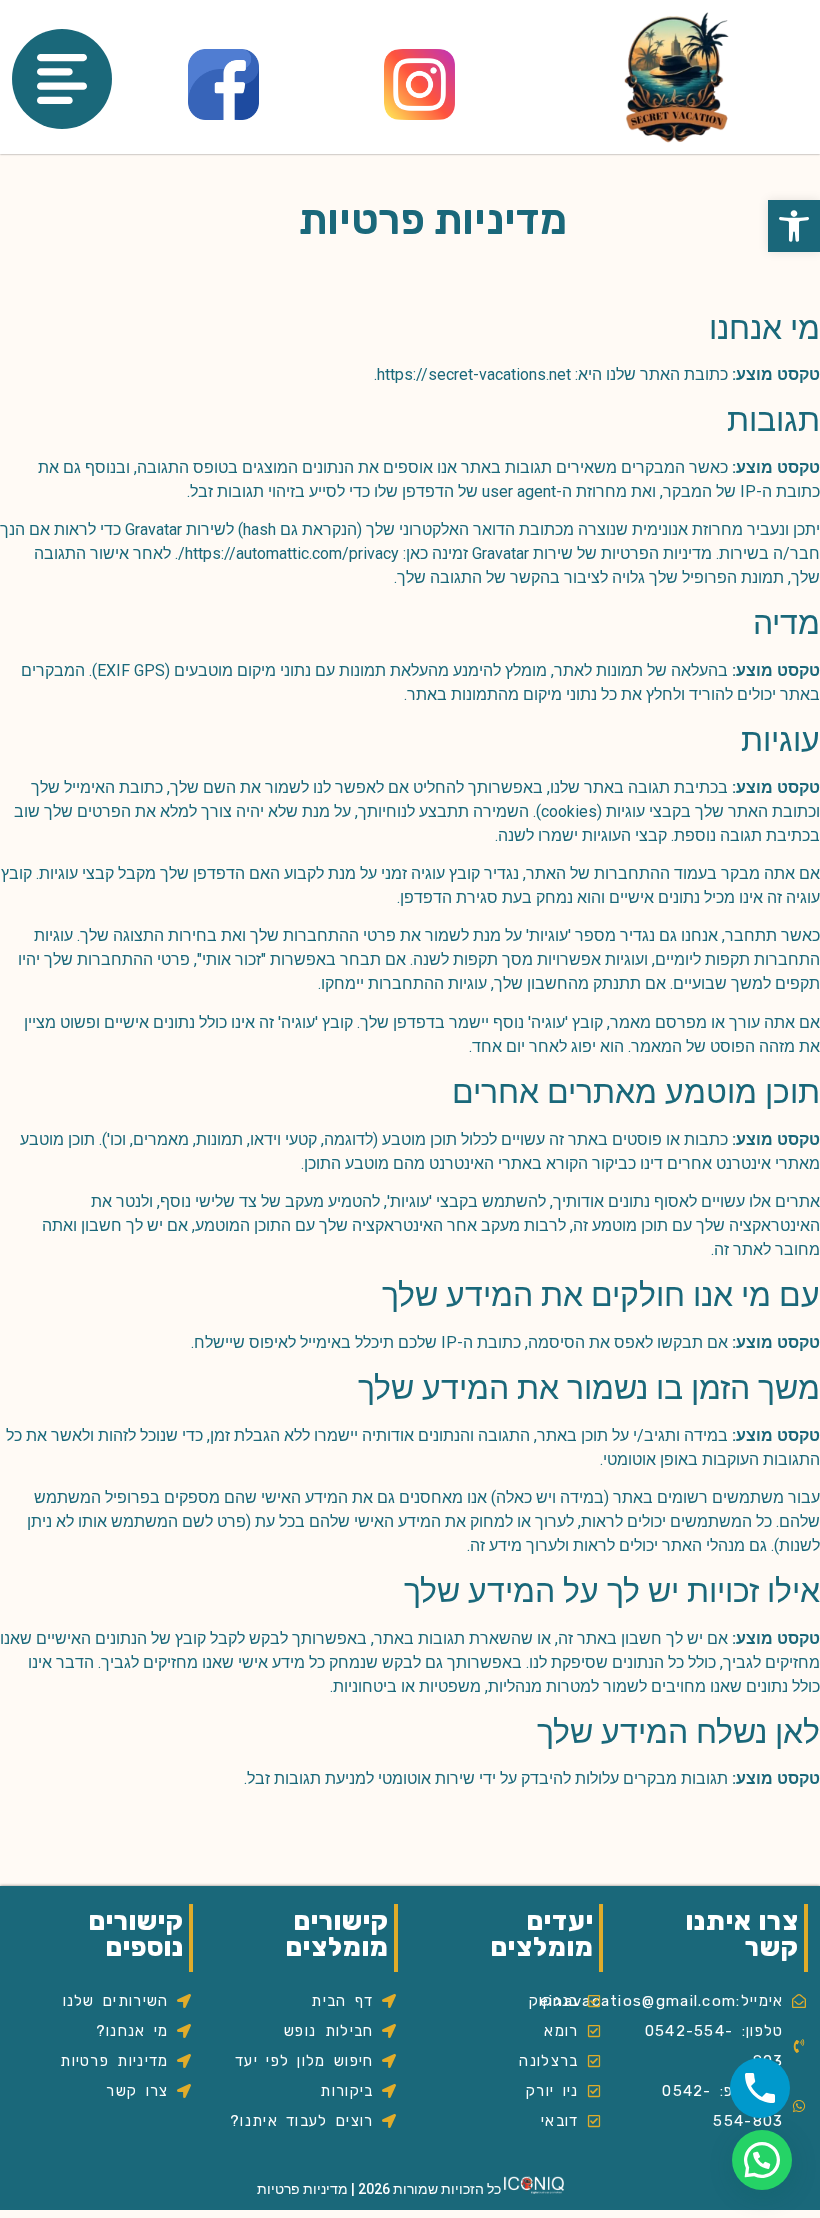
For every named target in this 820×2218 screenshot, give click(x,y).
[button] (794, 226)
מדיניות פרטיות (302, 2189)
